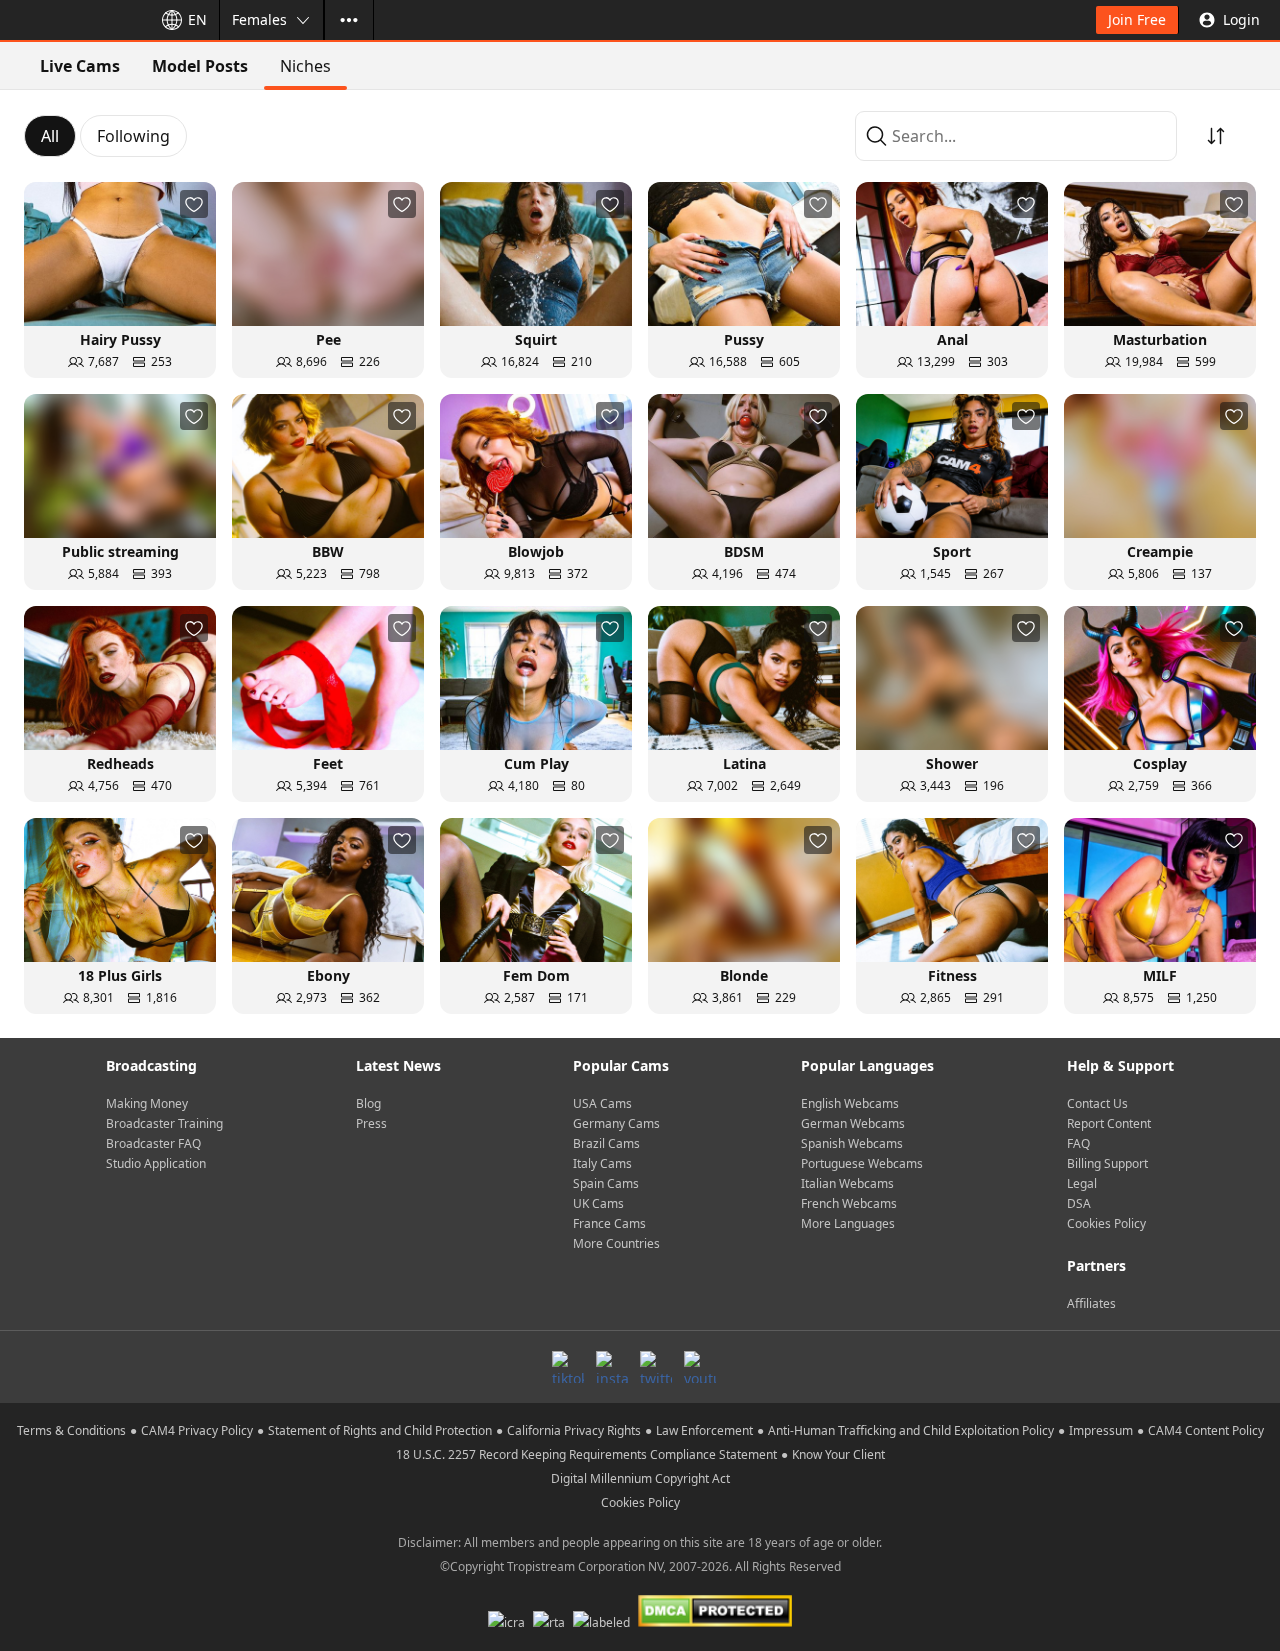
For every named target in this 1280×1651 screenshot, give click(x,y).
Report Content (1109, 1123)
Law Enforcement (704, 1430)
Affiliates (1091, 1303)
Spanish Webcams (852, 1143)
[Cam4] (72, 20)
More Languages (848, 1223)
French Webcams (849, 1203)
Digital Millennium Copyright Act (640, 1478)
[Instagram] (612, 1367)
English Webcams (850, 1103)
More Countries (616, 1243)
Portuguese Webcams (862, 1163)
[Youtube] (700, 1367)
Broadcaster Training (164, 1123)
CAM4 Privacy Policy (197, 1430)
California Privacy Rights (574, 1430)
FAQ (1078, 1143)
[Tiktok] (568, 1367)
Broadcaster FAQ (153, 1143)
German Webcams (853, 1123)
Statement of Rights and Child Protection (380, 1430)
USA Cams (602, 1103)
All (50, 136)
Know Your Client (838, 1454)
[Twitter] (656, 1367)
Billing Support (1107, 1163)
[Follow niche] (194, 204)
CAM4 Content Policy (1206, 1430)
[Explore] (349, 20)
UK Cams (598, 1203)
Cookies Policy (1106, 1223)
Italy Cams (602, 1163)
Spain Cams (606, 1183)
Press (371, 1123)
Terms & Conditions (71, 1430)
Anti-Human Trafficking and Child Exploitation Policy (911, 1430)
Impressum (1101, 1430)
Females (259, 19)
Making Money (147, 1103)
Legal (1082, 1183)
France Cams (609, 1223)
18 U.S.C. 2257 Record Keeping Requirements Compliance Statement (586, 1454)
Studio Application (156, 1163)
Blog (368, 1103)
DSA (1079, 1203)
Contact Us (1097, 1103)
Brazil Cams (606, 1143)
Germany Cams (616, 1123)
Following (133, 136)
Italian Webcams (847, 1183)
